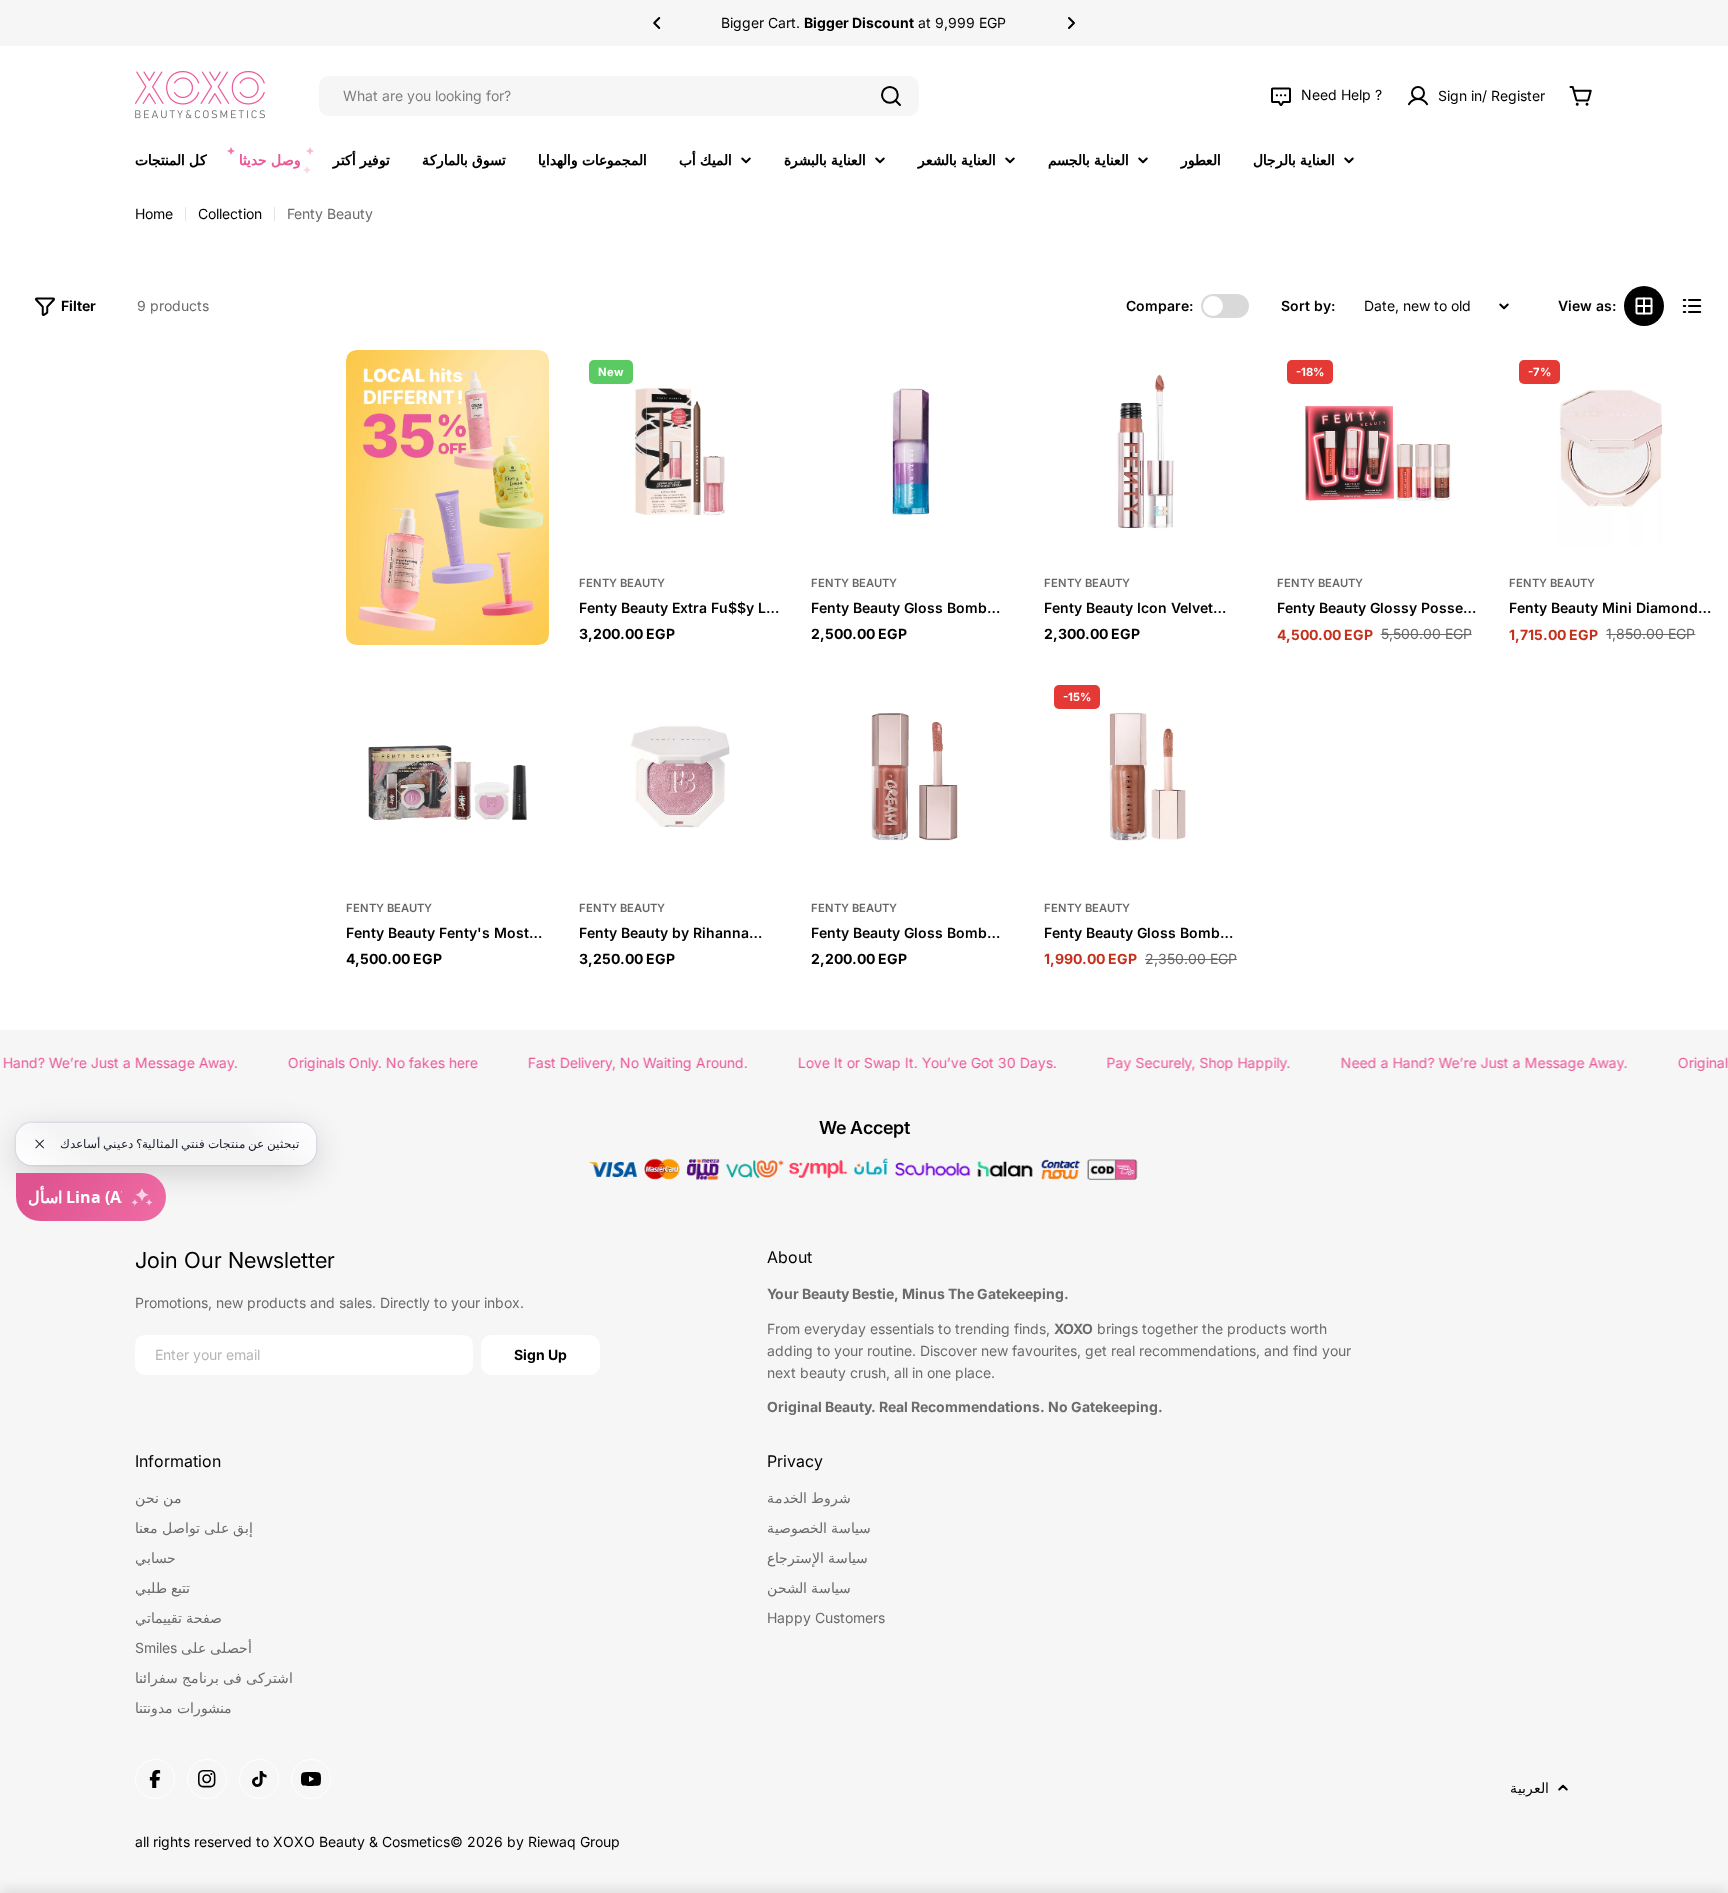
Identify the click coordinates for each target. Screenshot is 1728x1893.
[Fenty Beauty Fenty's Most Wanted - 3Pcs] (447, 776)
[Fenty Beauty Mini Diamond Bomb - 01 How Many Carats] (1610, 451)
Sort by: (1308, 305)
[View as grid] (1644, 306)
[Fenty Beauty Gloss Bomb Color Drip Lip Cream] (912, 776)
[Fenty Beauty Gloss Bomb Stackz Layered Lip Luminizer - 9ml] (912, 451)
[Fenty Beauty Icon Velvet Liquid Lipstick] (1145, 451)
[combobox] (619, 96)
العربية (1529, 1787)
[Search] (891, 96)
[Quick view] (756, 390)
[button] (657, 23)
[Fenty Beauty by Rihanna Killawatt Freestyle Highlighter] (680, 776)
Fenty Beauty (622, 583)
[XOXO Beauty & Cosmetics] (447, 497)
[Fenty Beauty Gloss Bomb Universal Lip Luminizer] (1145, 776)
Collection (230, 213)
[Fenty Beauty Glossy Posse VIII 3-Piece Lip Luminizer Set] (1378, 451)
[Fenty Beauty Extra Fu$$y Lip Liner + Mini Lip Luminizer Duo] (680, 451)
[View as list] (1692, 306)
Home (154, 213)
